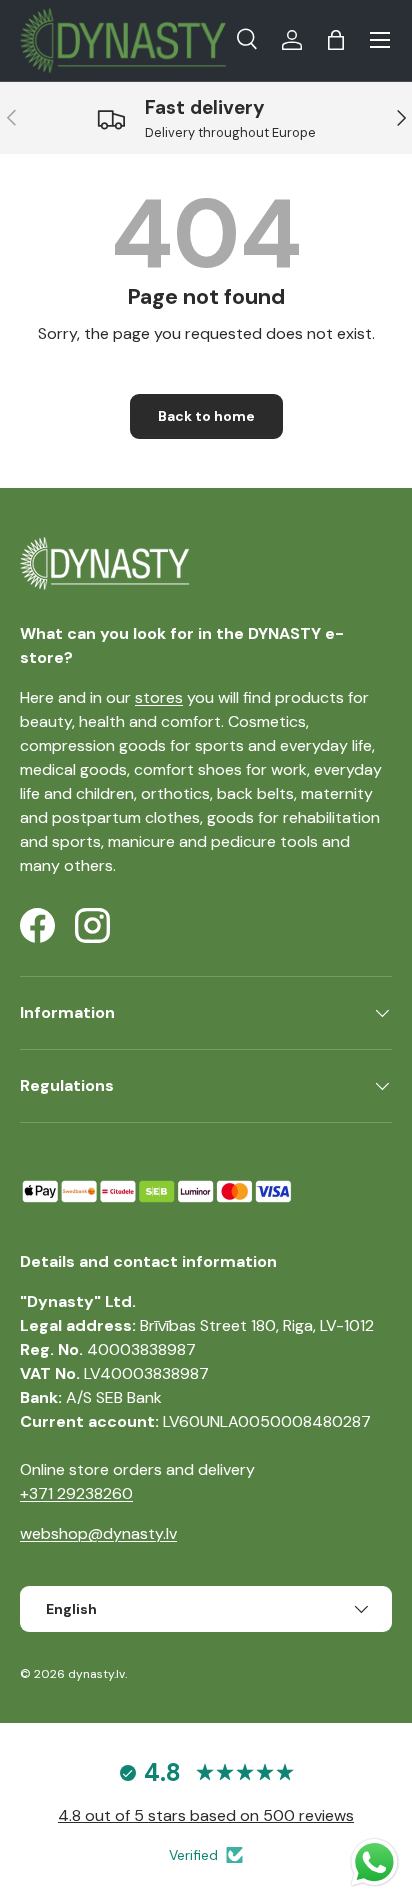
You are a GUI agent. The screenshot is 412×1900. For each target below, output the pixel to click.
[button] (336, 40)
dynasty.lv (96, 1674)
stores (159, 697)
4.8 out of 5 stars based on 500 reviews (206, 1815)
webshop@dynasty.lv (98, 1533)
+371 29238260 (76, 1493)
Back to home (206, 416)
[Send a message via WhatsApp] (374, 1862)
